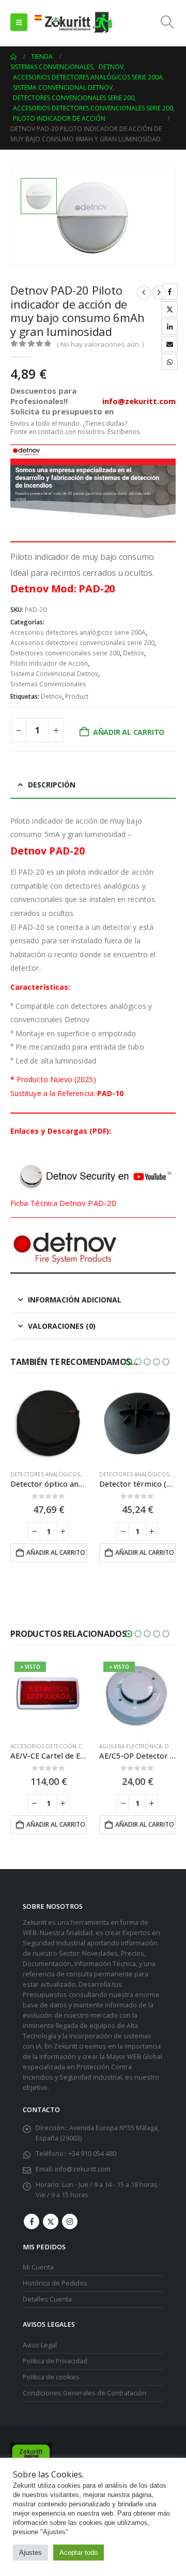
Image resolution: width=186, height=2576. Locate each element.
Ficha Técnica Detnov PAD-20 (63, 1203)
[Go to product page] (49, 1424)
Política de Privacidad (55, 2361)
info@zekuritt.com (83, 2169)
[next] (159, 293)
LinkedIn (169, 327)
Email (169, 344)
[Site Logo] (73, 22)
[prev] (144, 293)
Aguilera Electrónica (130, 1746)
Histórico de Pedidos (55, 2283)
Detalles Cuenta (47, 2299)
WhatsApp (169, 362)
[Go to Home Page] (13, 57)
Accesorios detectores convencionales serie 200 (82, 643)
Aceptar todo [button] (79, 2553)
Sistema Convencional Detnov (54, 674)
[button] (19, 22)
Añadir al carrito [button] (56, 1552)
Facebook (169, 292)
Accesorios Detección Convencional (65, 1746)
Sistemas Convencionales (48, 684)
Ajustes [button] (30, 2553)
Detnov (134, 653)
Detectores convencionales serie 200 (65, 653)
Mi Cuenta (38, 2267)
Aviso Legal (40, 2345)
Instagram (70, 2221)
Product (77, 696)
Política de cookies (51, 2377)
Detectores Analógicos (45, 1474)
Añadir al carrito (129, 732)
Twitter (169, 309)
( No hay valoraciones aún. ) (100, 344)
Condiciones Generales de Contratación (84, 2393)
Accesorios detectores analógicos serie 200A (78, 632)
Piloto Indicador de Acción (49, 663)
